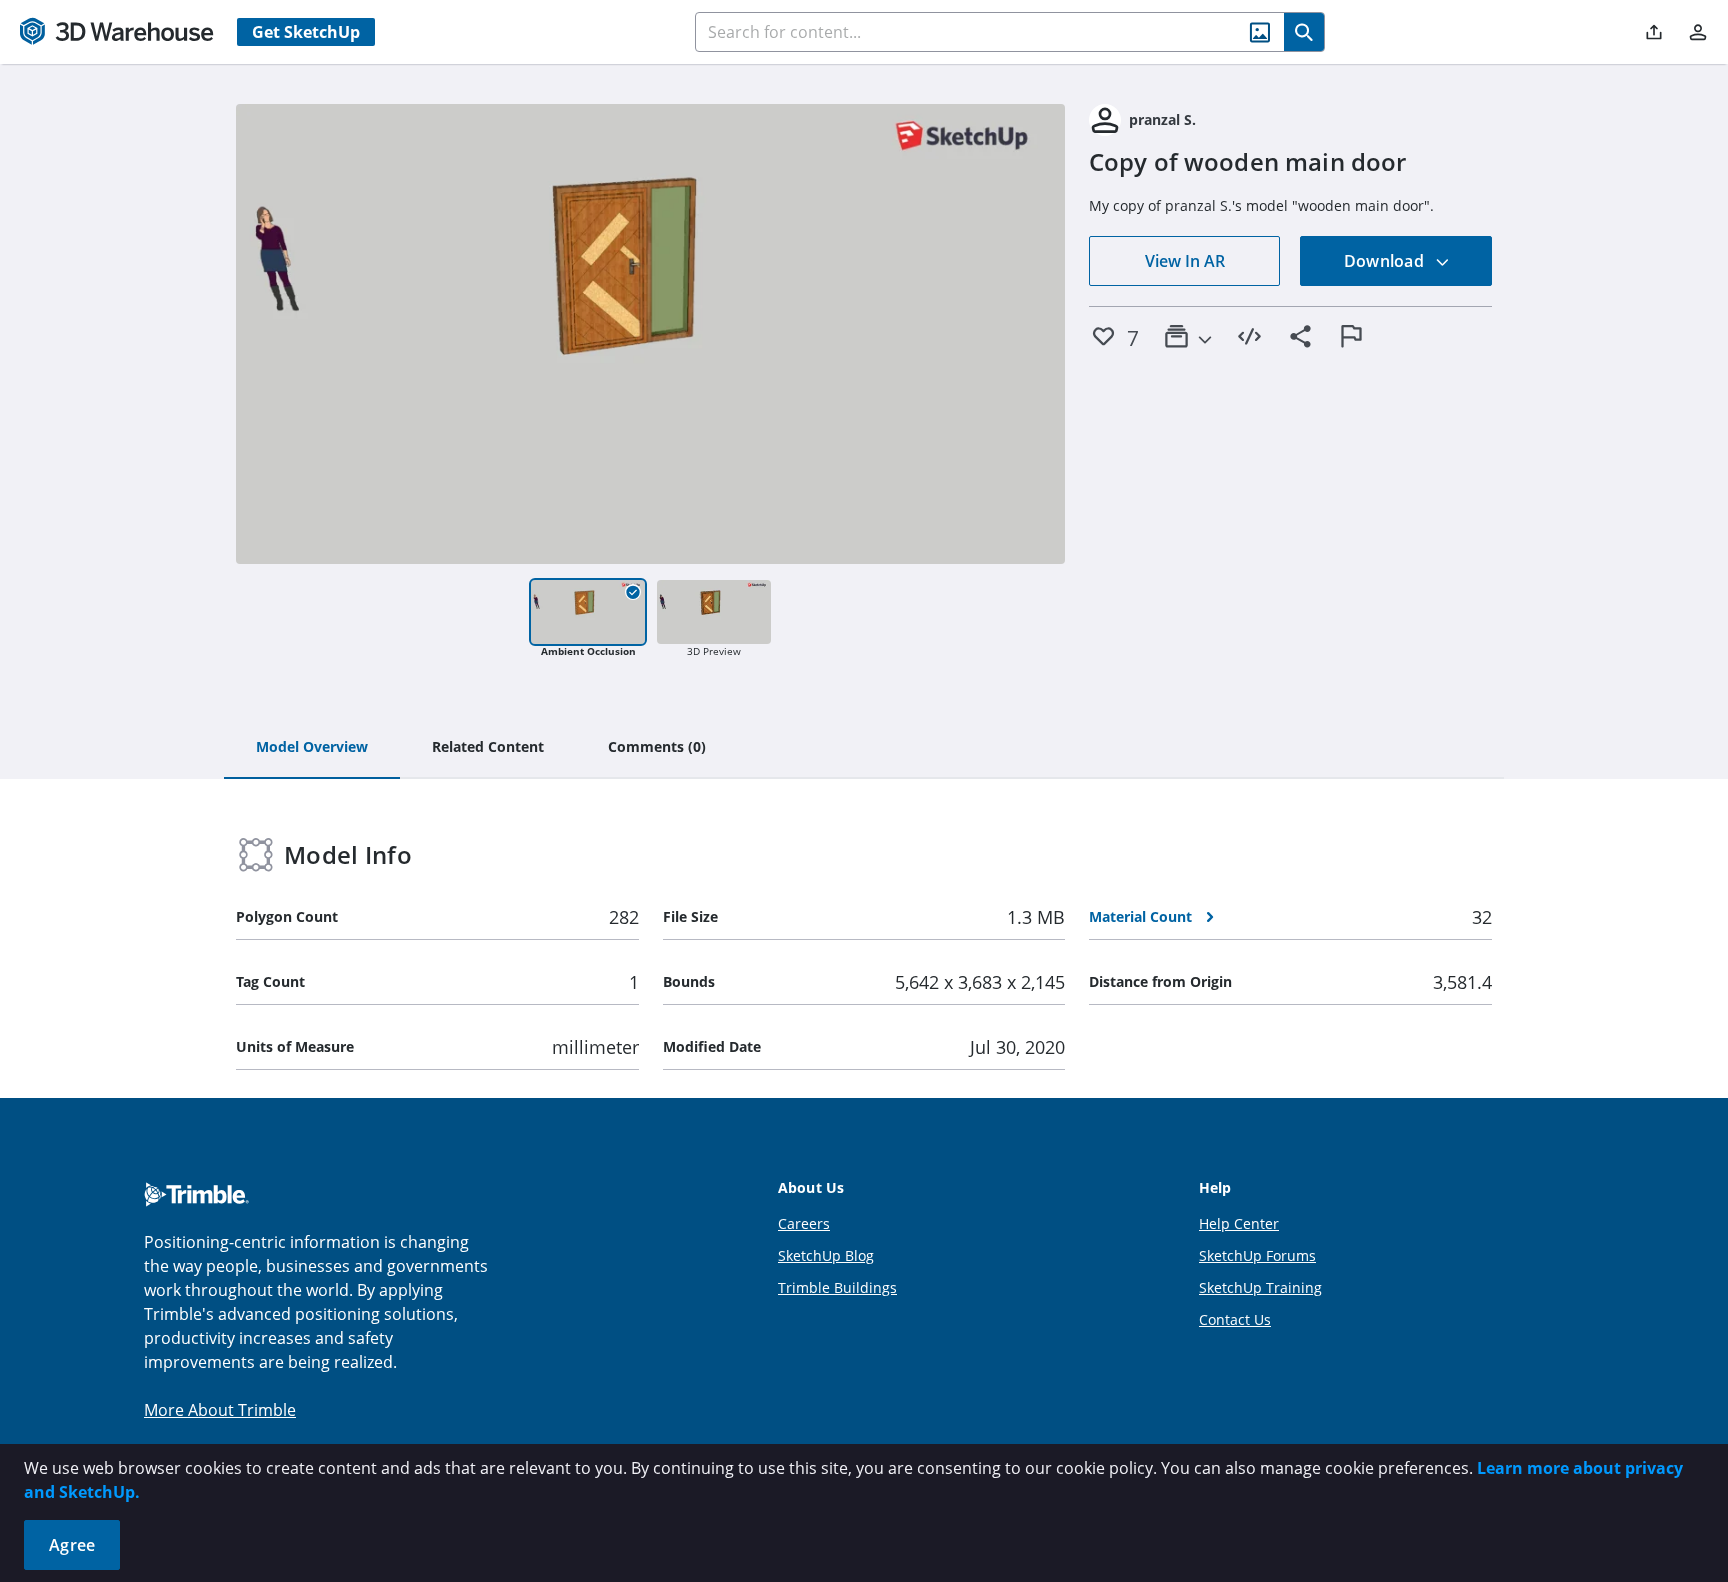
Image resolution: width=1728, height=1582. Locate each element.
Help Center (1239, 1223)
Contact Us (1235, 1319)
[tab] (312, 748)
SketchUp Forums (1257, 1255)
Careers (804, 1223)
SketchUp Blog (826, 1255)
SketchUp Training (1260, 1287)
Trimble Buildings (837, 1287)
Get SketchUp (306, 32)
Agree (72, 1545)
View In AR (1185, 261)
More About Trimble (220, 1410)
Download (1386, 261)
